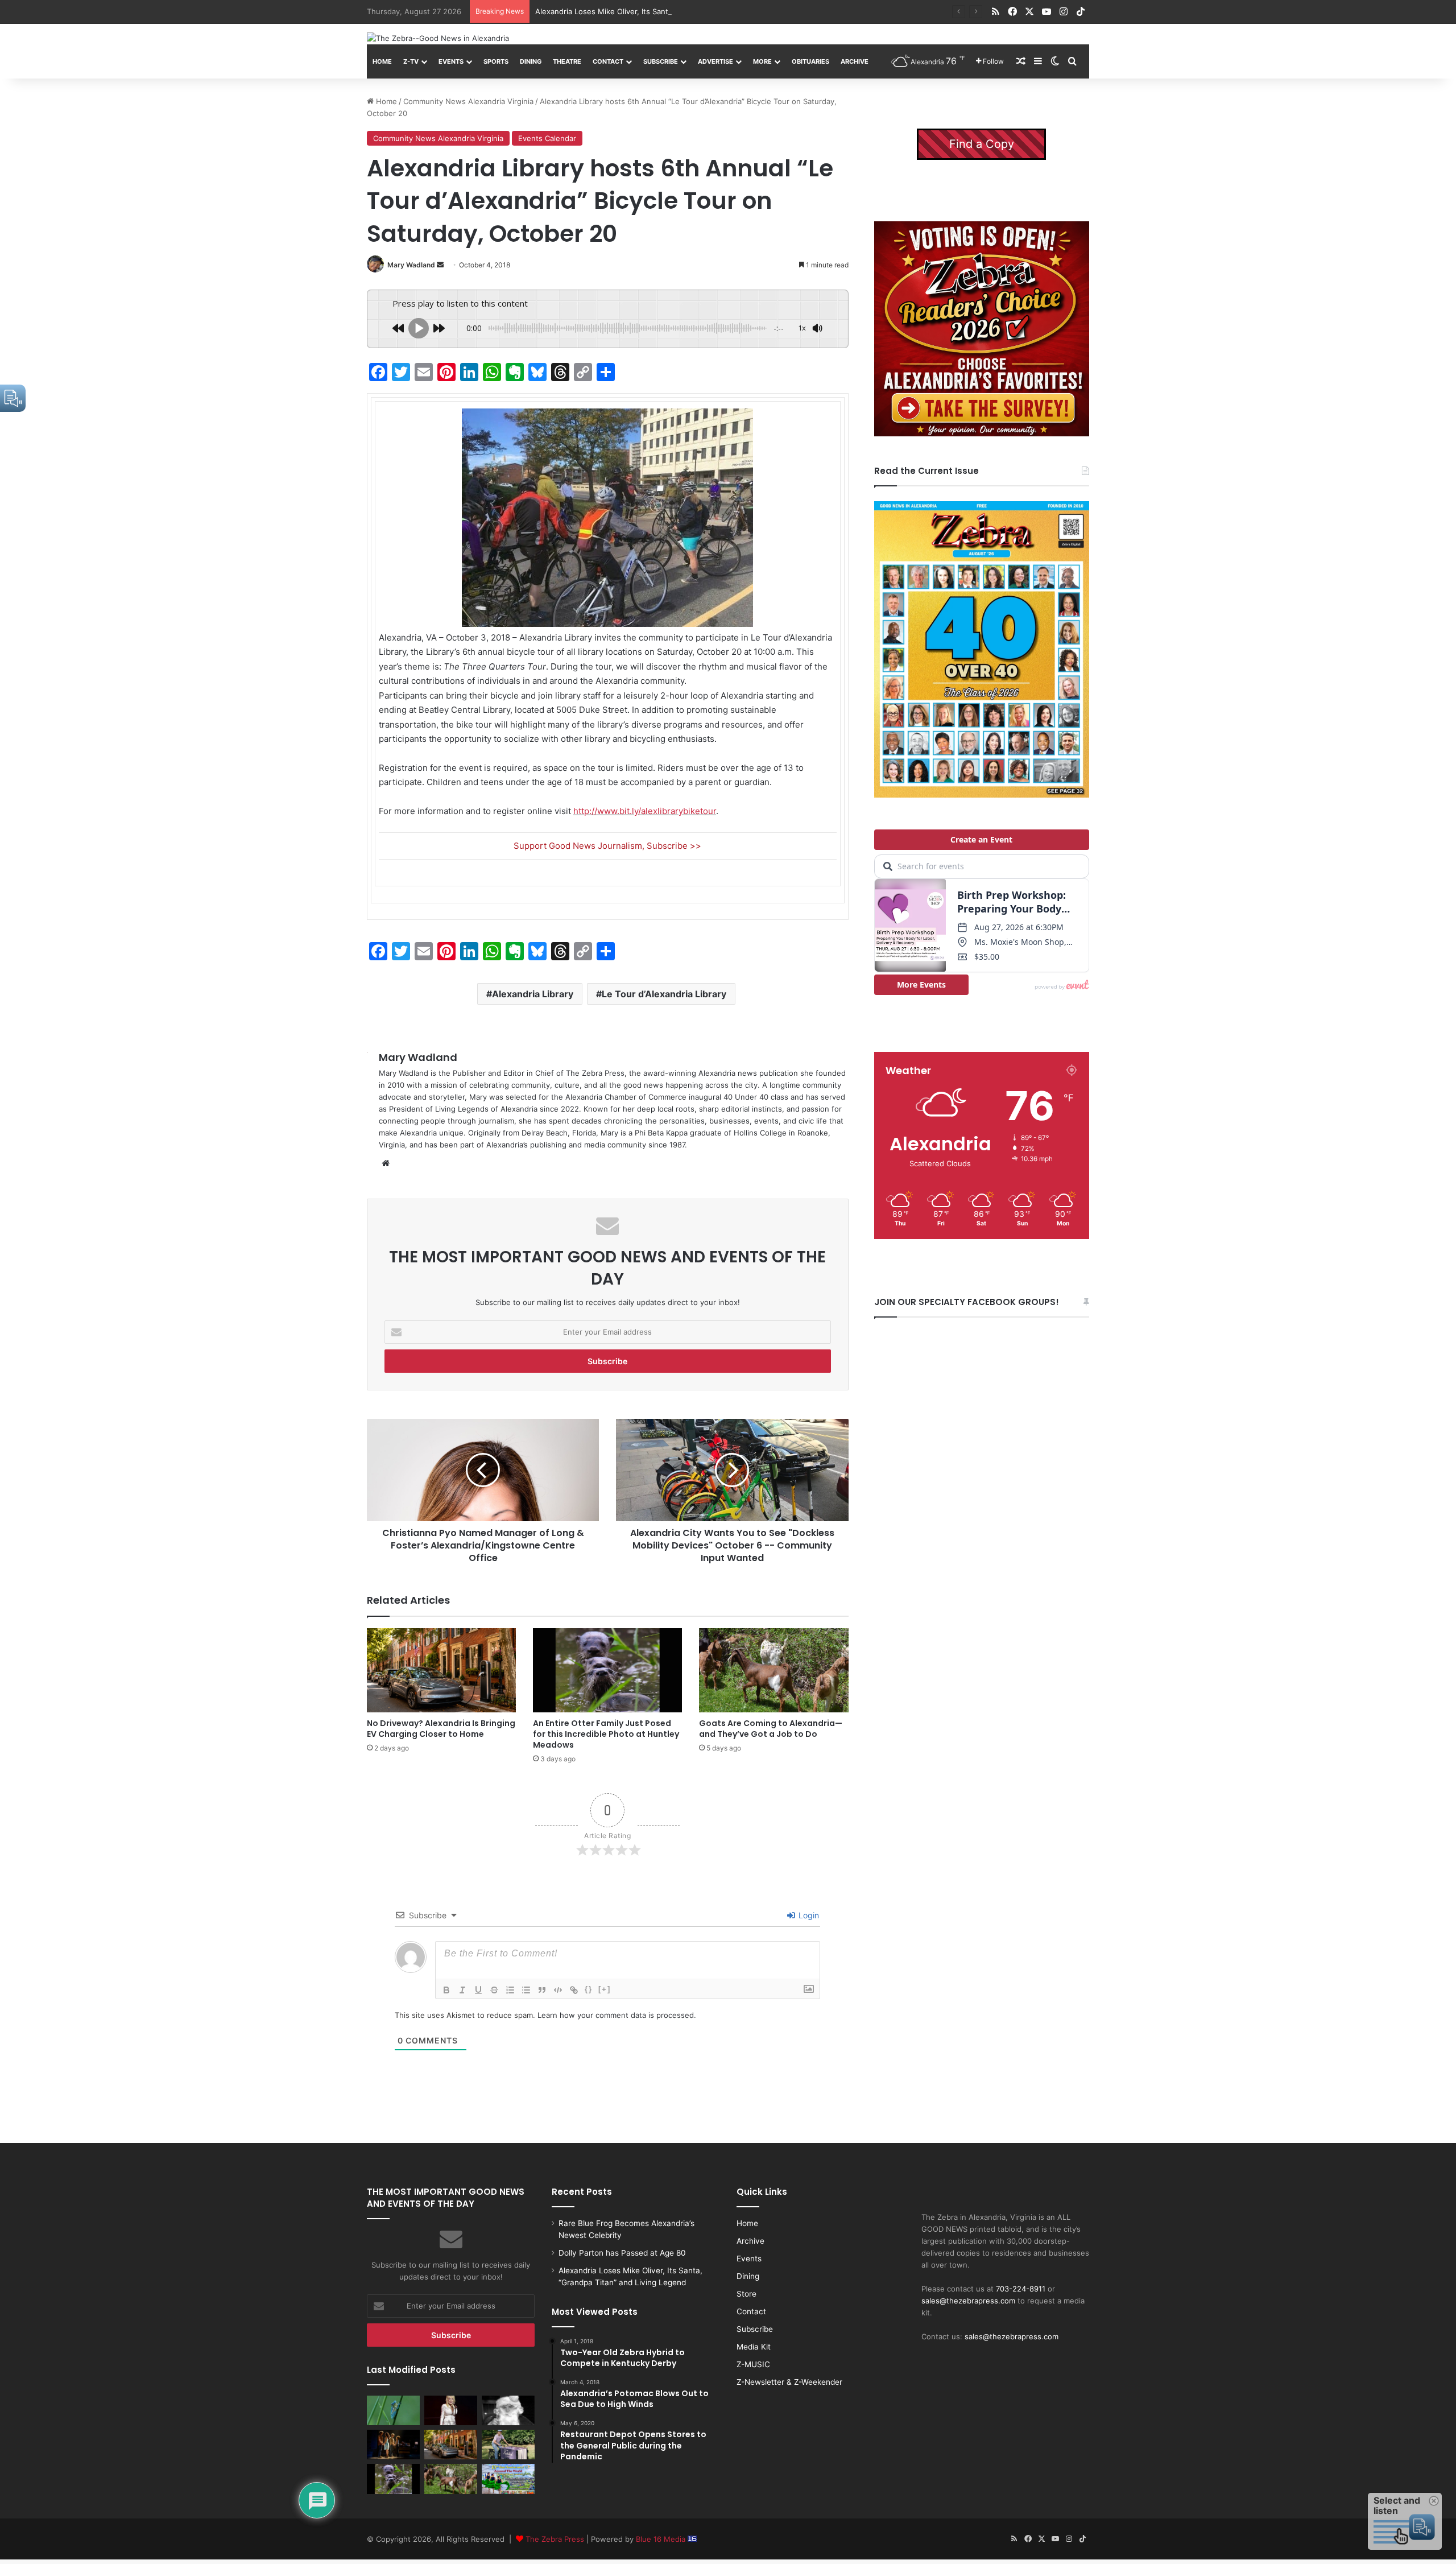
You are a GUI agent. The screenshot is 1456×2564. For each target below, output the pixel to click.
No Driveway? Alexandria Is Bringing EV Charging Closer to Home (441, 1729)
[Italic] (462, 1990)
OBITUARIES (810, 61)
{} (589, 1989)
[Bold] (446, 1990)
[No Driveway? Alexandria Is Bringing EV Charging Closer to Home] (441, 1670)
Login (808, 1915)
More (762, 61)
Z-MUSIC (753, 2364)
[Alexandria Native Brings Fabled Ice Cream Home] (508, 2445)
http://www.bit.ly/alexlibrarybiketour (645, 811)
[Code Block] (558, 1990)
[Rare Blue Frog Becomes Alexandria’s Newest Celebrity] (393, 2410)
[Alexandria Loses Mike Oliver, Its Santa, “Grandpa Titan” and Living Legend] (508, 2410)
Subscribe (661, 61)
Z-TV (411, 61)
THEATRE (567, 61)
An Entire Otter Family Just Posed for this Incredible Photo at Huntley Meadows (606, 1734)
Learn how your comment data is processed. (617, 2015)
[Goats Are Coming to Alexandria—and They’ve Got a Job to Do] (773, 1670)
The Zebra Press (555, 2539)
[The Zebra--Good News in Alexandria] (438, 38)
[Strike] (494, 1990)
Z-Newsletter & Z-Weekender (789, 2382)
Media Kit (754, 2347)
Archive (855, 61)
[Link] (574, 1990)
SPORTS (496, 61)
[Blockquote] (542, 1990)
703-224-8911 (1021, 2289)
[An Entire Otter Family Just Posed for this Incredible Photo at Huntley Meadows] (607, 1670)
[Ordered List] (510, 1990)
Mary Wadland (411, 265)
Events (451, 61)
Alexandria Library (533, 994)
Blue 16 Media (662, 2539)
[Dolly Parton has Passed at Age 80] (451, 2410)
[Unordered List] (526, 1990)
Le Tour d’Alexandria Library (664, 994)
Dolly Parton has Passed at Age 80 (622, 2253)
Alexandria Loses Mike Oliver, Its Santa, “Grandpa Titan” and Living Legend (667, 11)
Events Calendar (547, 138)
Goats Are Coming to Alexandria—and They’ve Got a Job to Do (771, 1729)
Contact (608, 61)
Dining (531, 61)
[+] (605, 1989)
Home (382, 61)
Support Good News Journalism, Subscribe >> (607, 846)
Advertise (715, 61)
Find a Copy (982, 144)
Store (746, 2294)
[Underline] (478, 1990)
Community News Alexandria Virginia (468, 101)
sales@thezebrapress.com (968, 2301)
